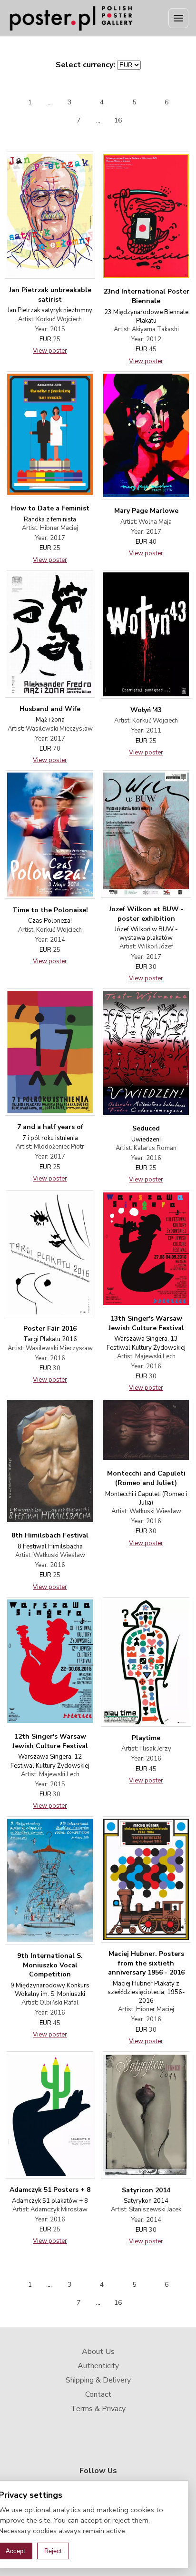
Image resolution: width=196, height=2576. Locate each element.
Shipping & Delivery (98, 2380)
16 (118, 120)
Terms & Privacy (98, 2409)
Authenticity (98, 2366)
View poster (50, 351)
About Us (98, 2352)
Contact (98, 2394)
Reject (53, 2551)
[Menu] (178, 18)
